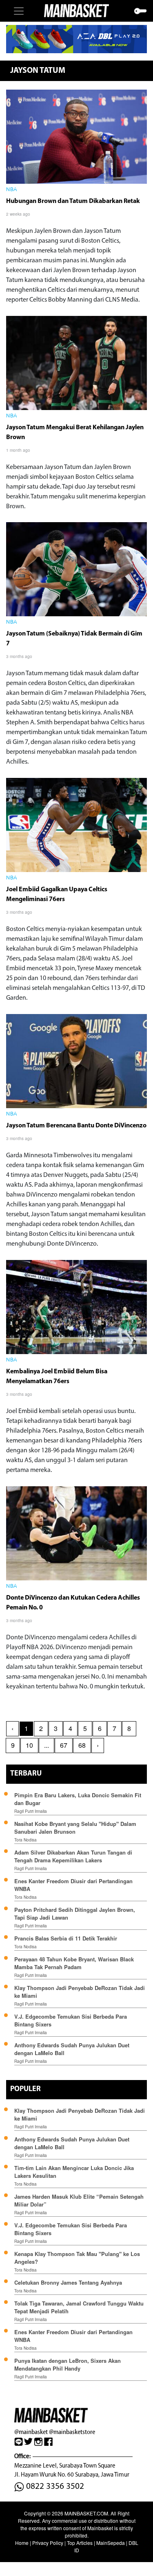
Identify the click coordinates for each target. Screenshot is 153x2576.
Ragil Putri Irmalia (31, 1811)
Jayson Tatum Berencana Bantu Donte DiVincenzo (76, 1126)
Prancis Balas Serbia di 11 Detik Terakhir (66, 1938)
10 (29, 1745)
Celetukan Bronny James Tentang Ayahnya (68, 2282)
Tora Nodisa (25, 1840)
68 (82, 1745)
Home (22, 2543)
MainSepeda (111, 2543)
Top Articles (80, 2543)
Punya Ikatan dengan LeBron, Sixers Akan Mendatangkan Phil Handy (68, 2364)
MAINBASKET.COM (86, 2513)
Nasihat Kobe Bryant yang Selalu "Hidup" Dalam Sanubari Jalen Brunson (75, 1828)
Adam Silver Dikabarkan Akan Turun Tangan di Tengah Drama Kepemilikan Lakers (73, 1856)
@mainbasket (31, 2432)
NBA (12, 190)
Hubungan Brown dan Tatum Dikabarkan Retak (73, 201)
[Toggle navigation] (19, 11)
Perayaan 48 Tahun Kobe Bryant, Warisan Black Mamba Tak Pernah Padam (74, 1963)
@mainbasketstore (72, 2432)
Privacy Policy (48, 2543)
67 (64, 1745)
